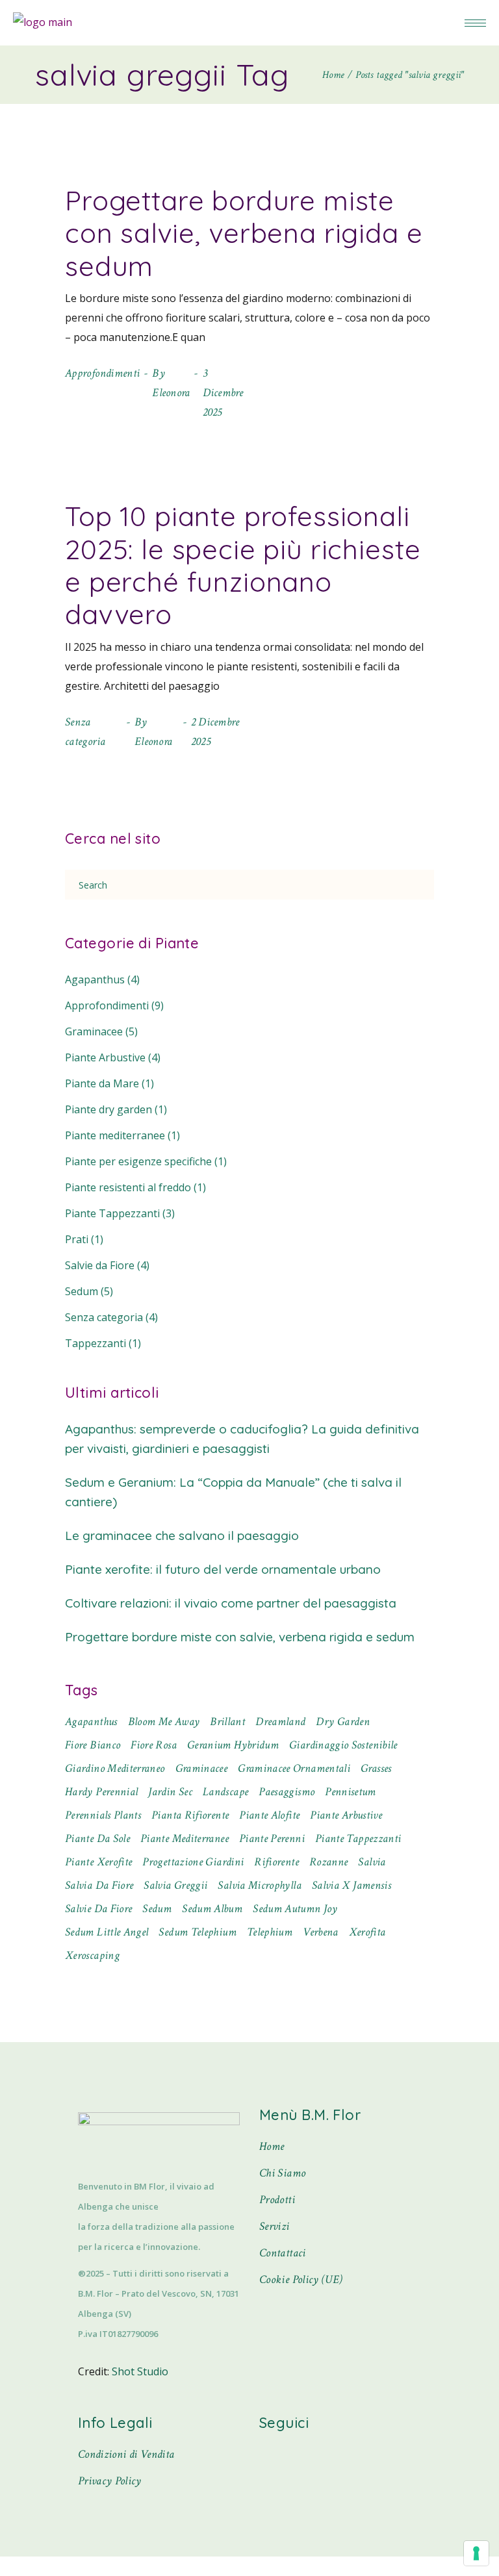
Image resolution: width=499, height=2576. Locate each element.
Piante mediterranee (115, 1135)
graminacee (202, 1768)
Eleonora (171, 393)
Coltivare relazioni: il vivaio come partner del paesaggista (231, 1603)
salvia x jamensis (352, 1885)
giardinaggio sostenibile (343, 1745)
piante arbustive (346, 1815)
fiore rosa (154, 1745)
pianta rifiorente (190, 1815)
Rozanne (329, 1862)
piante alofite (269, 1815)
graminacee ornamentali (294, 1768)
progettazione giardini (193, 1862)
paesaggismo (287, 1792)
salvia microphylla (259, 1885)
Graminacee (94, 1031)
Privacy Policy (110, 2481)
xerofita (367, 1932)
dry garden (343, 1722)
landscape (225, 1792)
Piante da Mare (102, 1083)
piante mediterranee (185, 1838)
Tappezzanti (96, 1343)
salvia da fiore (99, 1885)
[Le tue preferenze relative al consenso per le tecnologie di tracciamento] (476, 2553)
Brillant (227, 1722)
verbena (321, 1932)
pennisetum (351, 1792)
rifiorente (276, 1862)
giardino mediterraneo (115, 1768)
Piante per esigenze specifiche (138, 1161)
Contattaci (283, 2253)
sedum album (212, 1909)
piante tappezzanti (358, 1838)
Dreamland (280, 1722)
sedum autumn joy (295, 1909)
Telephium (270, 1932)
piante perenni (272, 1838)
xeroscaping (92, 1955)
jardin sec (170, 1792)
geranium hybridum (233, 1745)
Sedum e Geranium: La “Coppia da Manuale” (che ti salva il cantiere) (233, 1492)
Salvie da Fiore (100, 1265)
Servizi (275, 2226)
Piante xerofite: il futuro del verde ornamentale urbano (223, 1569)
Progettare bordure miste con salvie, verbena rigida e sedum (244, 233)
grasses (376, 1768)
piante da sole (97, 1838)
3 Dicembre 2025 (223, 393)
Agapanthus (95, 979)
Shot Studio (140, 2371)
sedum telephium (197, 1932)
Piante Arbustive (105, 1057)
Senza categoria (104, 1317)
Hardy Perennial (101, 1792)
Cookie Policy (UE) (301, 2279)
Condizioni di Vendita (126, 2454)
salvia (372, 1862)
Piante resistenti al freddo (128, 1187)
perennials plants (103, 1815)
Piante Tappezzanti (112, 1213)
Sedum (82, 1291)
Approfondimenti (102, 373)
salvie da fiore (98, 1909)
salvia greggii (175, 1885)
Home (272, 2146)
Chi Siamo (282, 2173)
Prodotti (277, 2200)
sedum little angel (107, 1932)
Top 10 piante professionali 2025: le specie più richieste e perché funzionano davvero (243, 565)
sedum (157, 1909)
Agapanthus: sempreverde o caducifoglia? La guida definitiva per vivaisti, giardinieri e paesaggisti (242, 1439)
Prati (77, 1239)
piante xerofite (98, 1862)
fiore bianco (93, 1745)
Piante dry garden (109, 1109)
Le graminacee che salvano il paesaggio (182, 1535)
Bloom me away (164, 1722)
